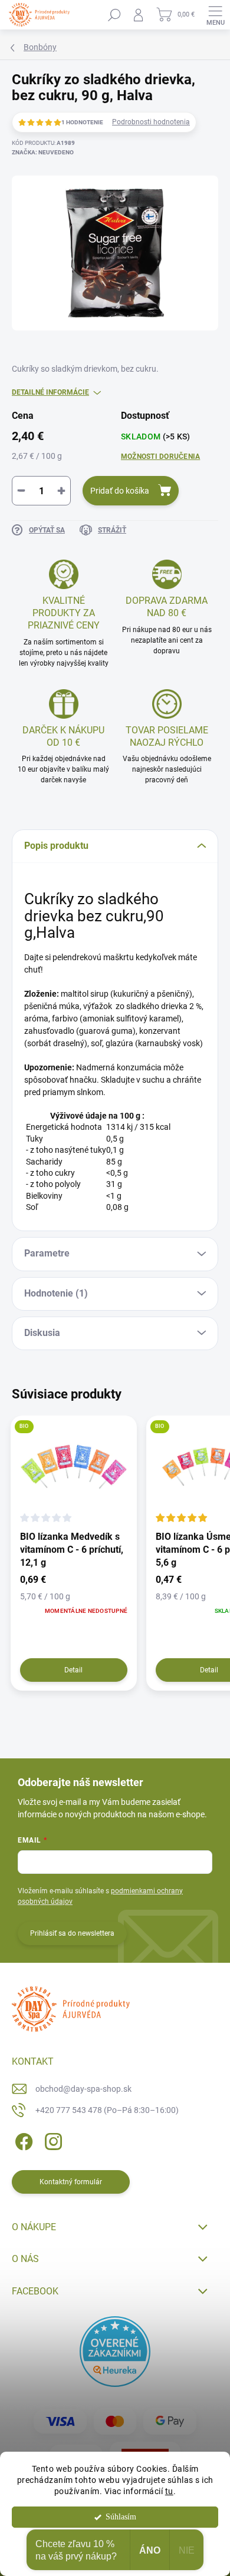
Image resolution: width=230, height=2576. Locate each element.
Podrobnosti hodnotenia (151, 122)
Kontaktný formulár (71, 2182)
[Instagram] (52, 2140)
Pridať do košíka (120, 491)
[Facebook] (22, 2140)
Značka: (43, 152)
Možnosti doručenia (160, 457)
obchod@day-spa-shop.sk (83, 2089)
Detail (73, 1670)
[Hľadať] (114, 15)
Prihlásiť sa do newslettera (72, 1933)
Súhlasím (121, 2517)
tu (169, 2491)
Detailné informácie (50, 392)
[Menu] (215, 15)
